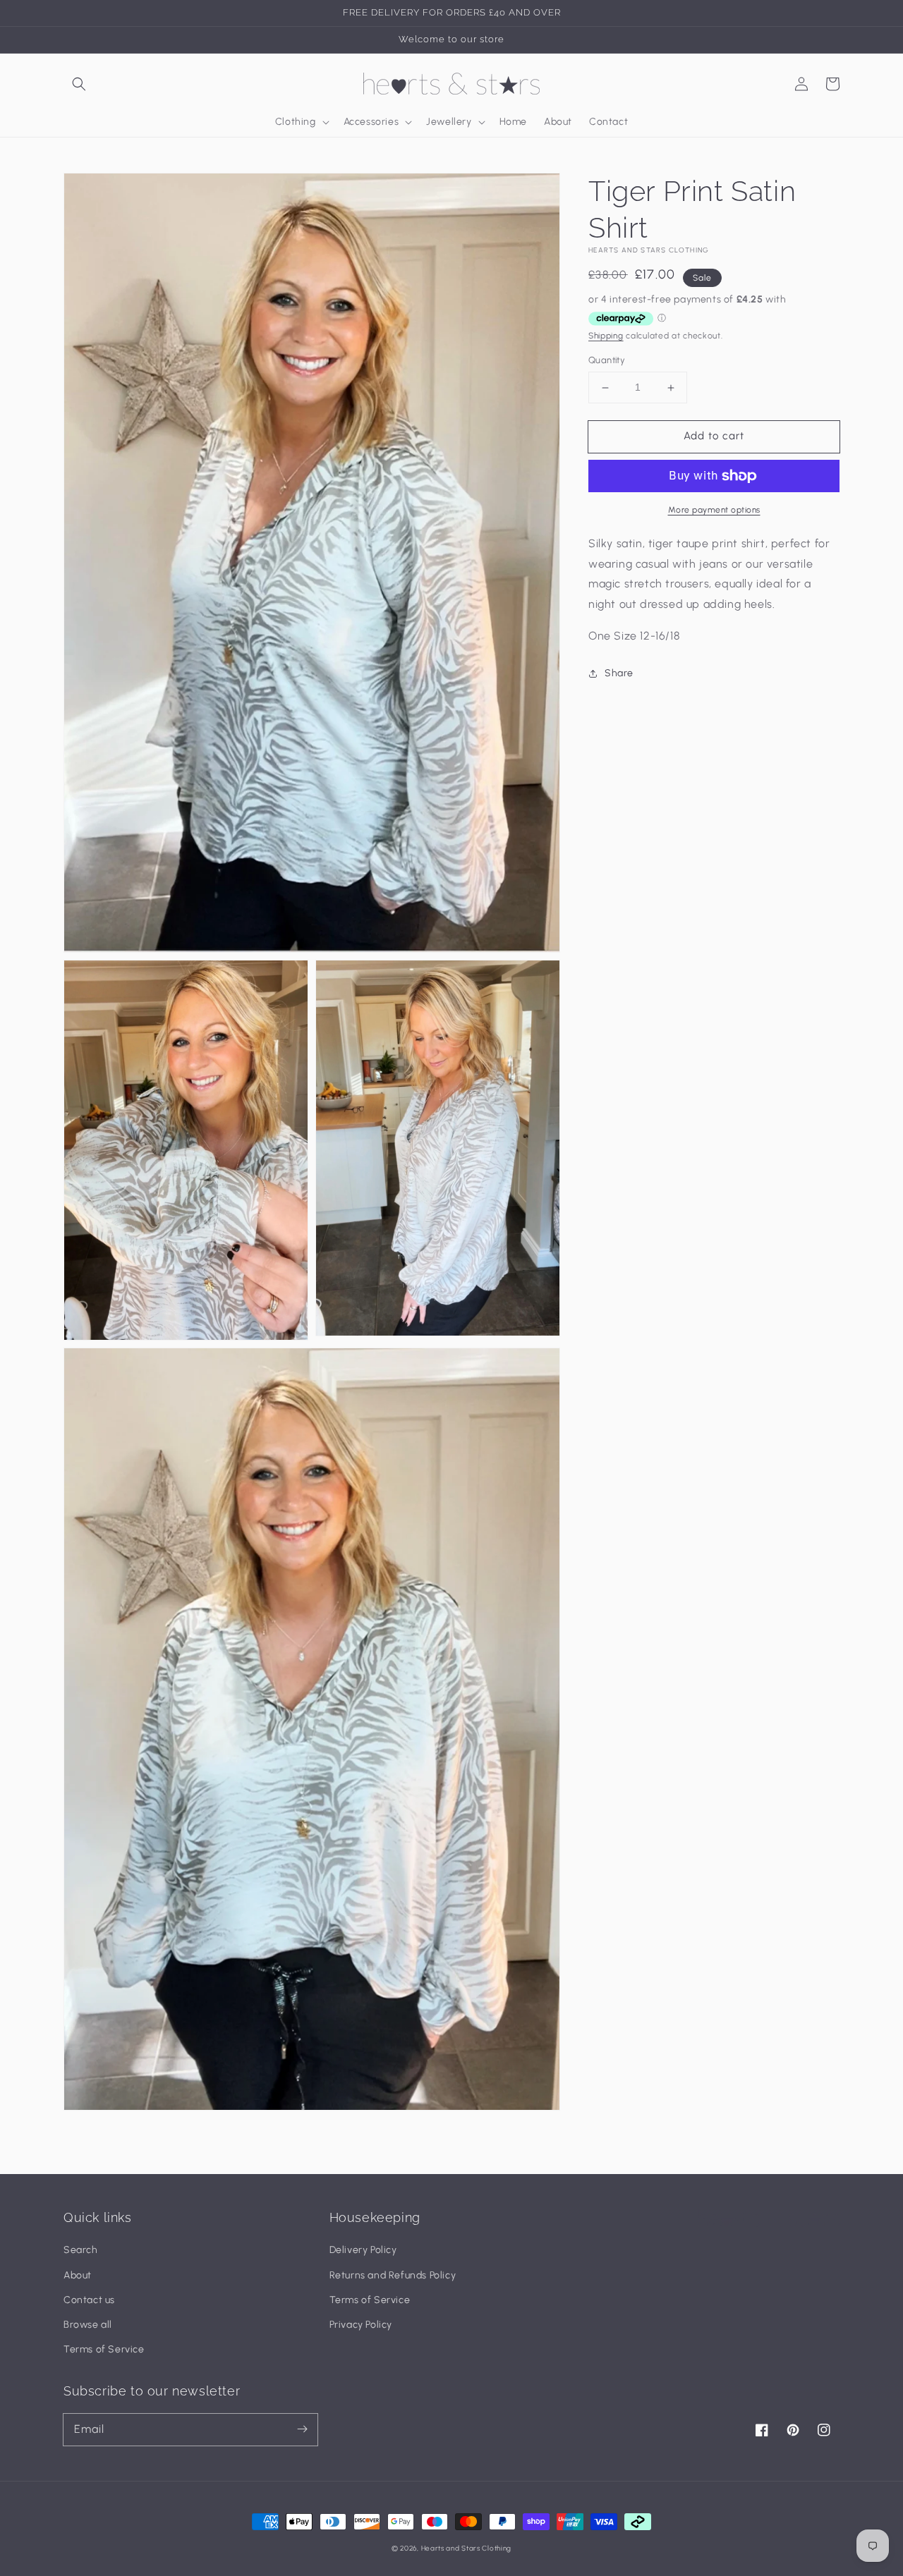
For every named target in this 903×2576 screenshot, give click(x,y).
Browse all (88, 2325)
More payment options (714, 510)
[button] (79, 84)
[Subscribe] (302, 2429)
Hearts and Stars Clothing (467, 2548)
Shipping (606, 336)
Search (81, 2250)
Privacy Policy (361, 2325)
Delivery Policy (363, 2250)
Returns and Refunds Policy (393, 2275)
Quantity (607, 361)
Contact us (89, 2300)
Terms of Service (104, 2349)
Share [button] (619, 673)
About (78, 2275)
